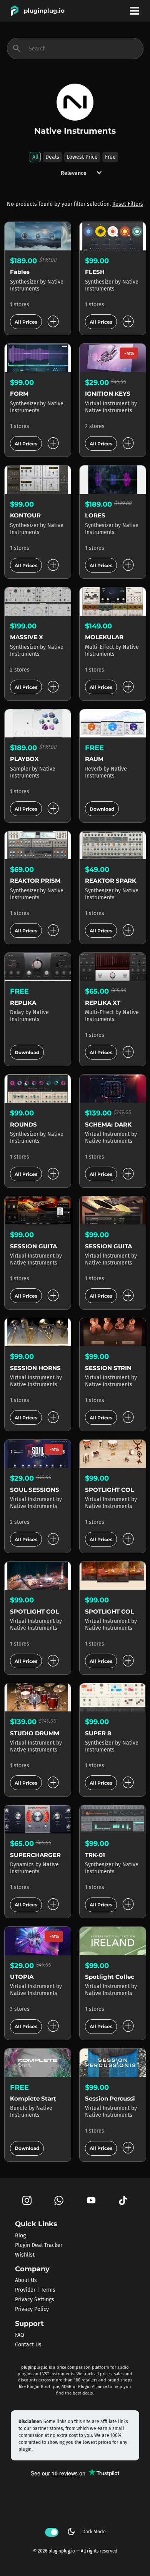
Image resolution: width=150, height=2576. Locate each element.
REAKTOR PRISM (35, 881)
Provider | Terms (35, 2290)
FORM (19, 394)
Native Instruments (37, 285)
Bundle (19, 2108)
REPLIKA (23, 1003)
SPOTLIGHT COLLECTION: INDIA (58, 1611)
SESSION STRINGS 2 (115, 1368)
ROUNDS (23, 1124)
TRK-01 (95, 1855)
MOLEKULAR (104, 637)
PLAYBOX (24, 759)
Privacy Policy (32, 2309)
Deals (52, 157)
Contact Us (28, 2345)
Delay (18, 1012)
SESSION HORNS (35, 1368)
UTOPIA (22, 1977)
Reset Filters (128, 204)
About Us (26, 2280)
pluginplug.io (44, 11)
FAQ (20, 2335)
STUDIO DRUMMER (39, 1733)
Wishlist (25, 2254)
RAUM (94, 759)
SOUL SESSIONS (35, 1490)
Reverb (94, 769)
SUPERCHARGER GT (40, 1855)
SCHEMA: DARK (108, 1124)
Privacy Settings (35, 2300)
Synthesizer (25, 282)
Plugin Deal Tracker (39, 2245)
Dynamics (23, 1865)
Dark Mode (86, 2532)
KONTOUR (25, 515)
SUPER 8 (98, 1733)
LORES (95, 515)
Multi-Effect (100, 647)
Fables (20, 272)
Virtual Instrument (108, 404)
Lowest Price (82, 157)
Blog (20, 2235)
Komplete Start (33, 2098)
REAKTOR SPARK (111, 881)
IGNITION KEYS (108, 394)
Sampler (21, 769)
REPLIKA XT (103, 1003)
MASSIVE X (27, 637)
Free (110, 157)
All (35, 157)
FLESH (95, 272)
